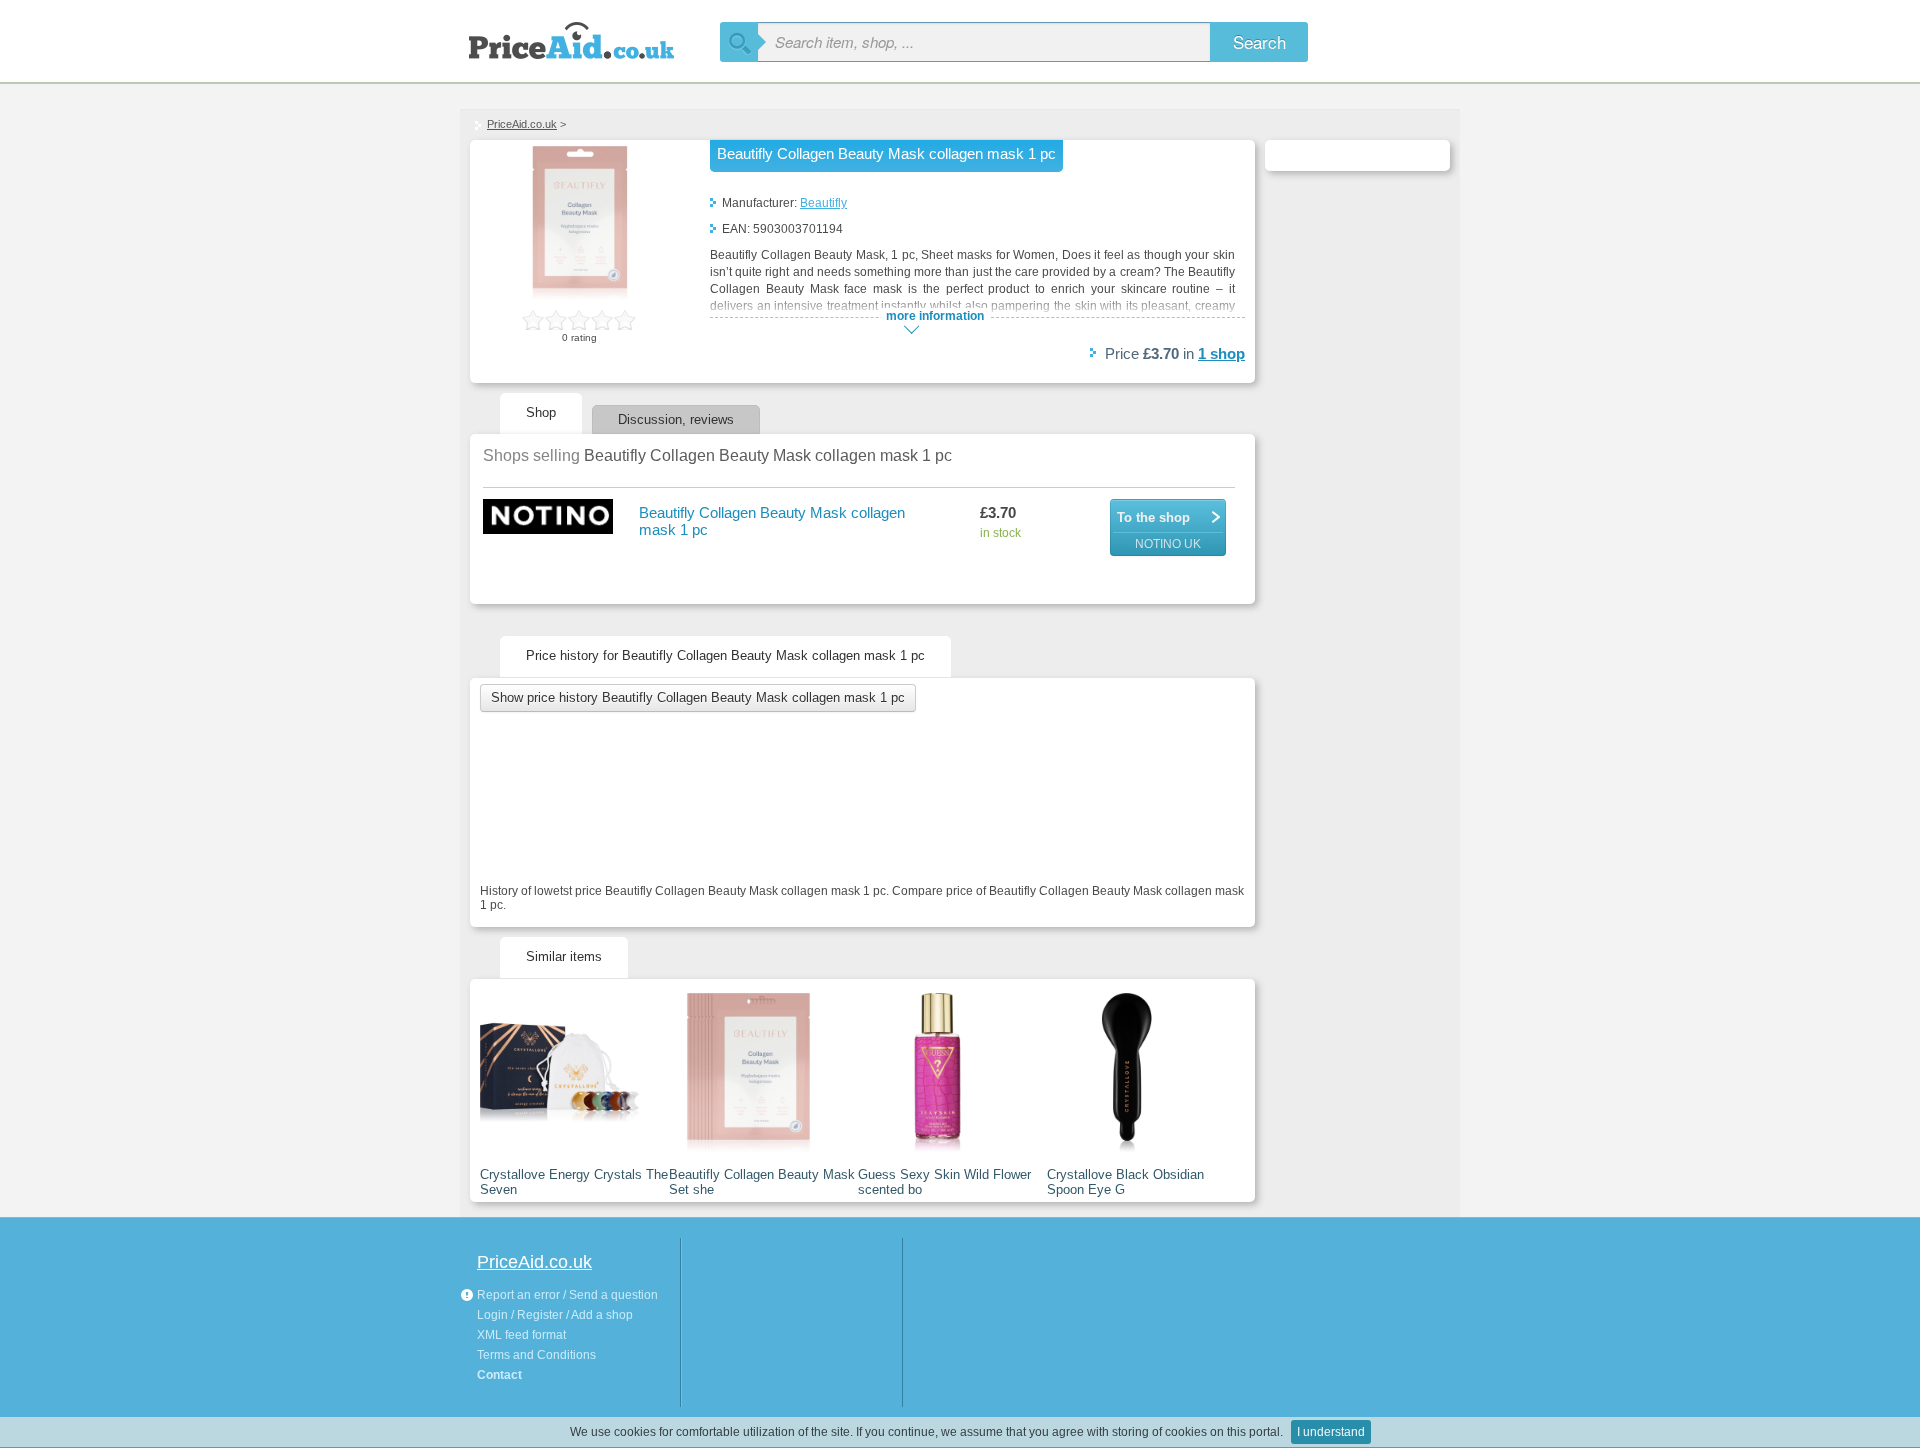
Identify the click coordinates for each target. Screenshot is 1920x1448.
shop (1221, 353)
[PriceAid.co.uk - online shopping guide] (590, 37)
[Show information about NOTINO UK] (551, 518)
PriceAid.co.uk (522, 124)
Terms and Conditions (536, 1355)
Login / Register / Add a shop (555, 1315)
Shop (541, 412)
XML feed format (521, 1335)
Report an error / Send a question (566, 1295)
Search (1259, 41)
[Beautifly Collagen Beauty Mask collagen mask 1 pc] (580, 296)
